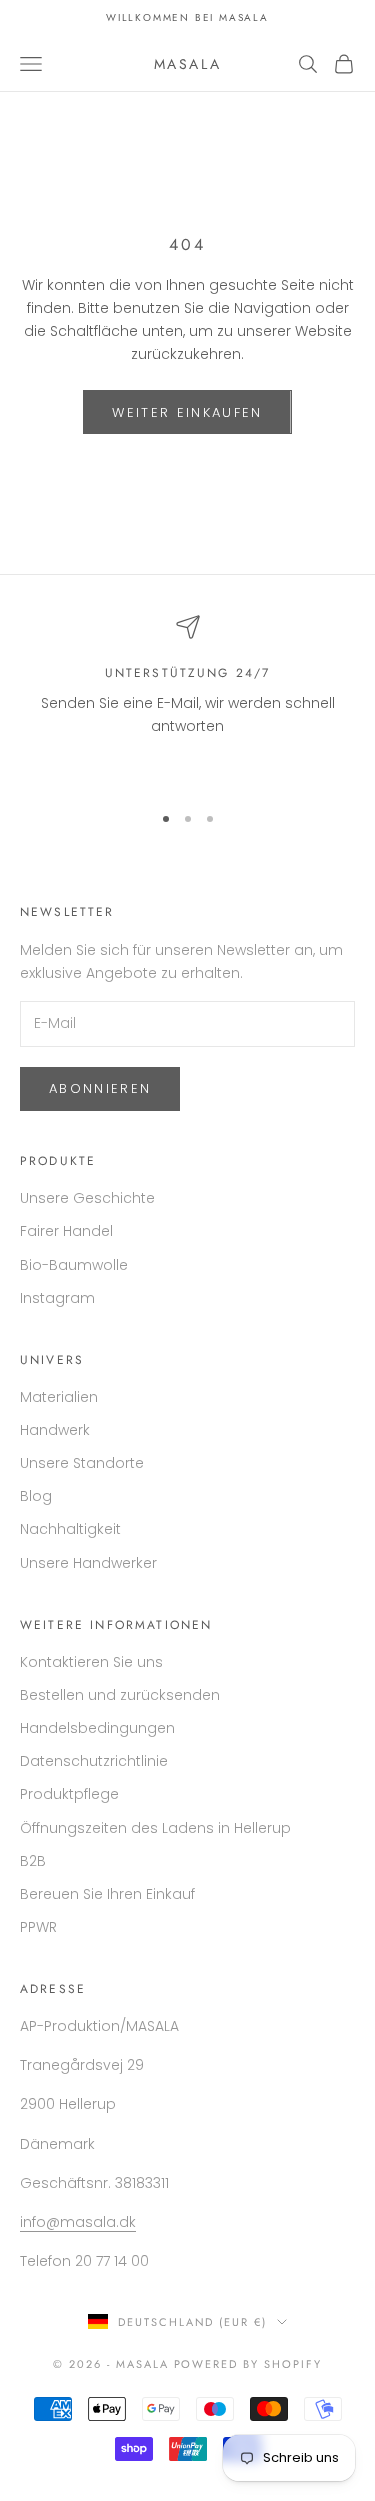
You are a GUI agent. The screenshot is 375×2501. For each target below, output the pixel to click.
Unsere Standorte (82, 1463)
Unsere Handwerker (88, 1563)
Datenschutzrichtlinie (94, 1761)
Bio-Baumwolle (74, 1265)
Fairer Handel (66, 1231)
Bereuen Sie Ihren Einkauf (107, 1894)
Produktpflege (69, 1794)
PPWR (38, 1927)
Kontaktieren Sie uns (91, 1662)
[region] (187, 699)
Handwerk (55, 1430)
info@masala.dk (78, 2222)
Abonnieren (100, 1088)
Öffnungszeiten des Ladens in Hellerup (155, 1828)
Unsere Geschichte (87, 1198)
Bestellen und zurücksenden (120, 1695)
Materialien (59, 1397)
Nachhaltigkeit (70, 1529)
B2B (33, 1861)
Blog (36, 1496)
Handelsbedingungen (97, 1728)
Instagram (57, 1298)
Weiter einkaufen (187, 412)
